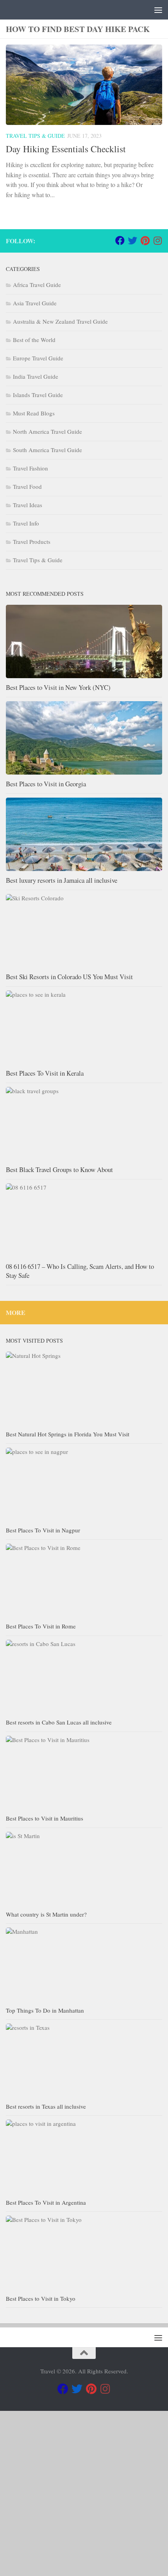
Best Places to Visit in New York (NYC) (58, 687)
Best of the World (34, 340)
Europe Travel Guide (38, 358)
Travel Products (32, 542)
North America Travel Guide (47, 431)
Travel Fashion (30, 468)
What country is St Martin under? (46, 1914)
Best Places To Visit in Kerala (45, 1073)
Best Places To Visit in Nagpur (43, 1530)
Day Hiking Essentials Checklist (66, 149)
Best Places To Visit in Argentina (46, 2202)
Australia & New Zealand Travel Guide (60, 321)
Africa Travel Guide (37, 285)
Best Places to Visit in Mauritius (45, 1818)
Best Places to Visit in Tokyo (41, 2298)
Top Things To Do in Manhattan (45, 2010)
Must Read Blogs (34, 413)
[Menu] (158, 10)
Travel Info (26, 523)
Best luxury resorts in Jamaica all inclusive (62, 880)
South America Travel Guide (47, 450)
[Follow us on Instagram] (157, 240)
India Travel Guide (36, 376)
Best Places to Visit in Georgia (46, 784)
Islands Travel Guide (38, 395)
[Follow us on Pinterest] (145, 240)
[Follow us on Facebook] (120, 240)
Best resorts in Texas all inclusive (46, 2106)
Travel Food (27, 486)
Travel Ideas (28, 505)
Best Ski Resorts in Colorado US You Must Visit (69, 977)
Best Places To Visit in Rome (41, 1626)
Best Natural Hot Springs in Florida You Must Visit (68, 1434)
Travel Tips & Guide (35, 136)
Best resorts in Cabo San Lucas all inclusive (59, 1722)
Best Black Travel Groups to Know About (59, 1170)
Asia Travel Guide (35, 303)
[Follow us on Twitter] (132, 240)
